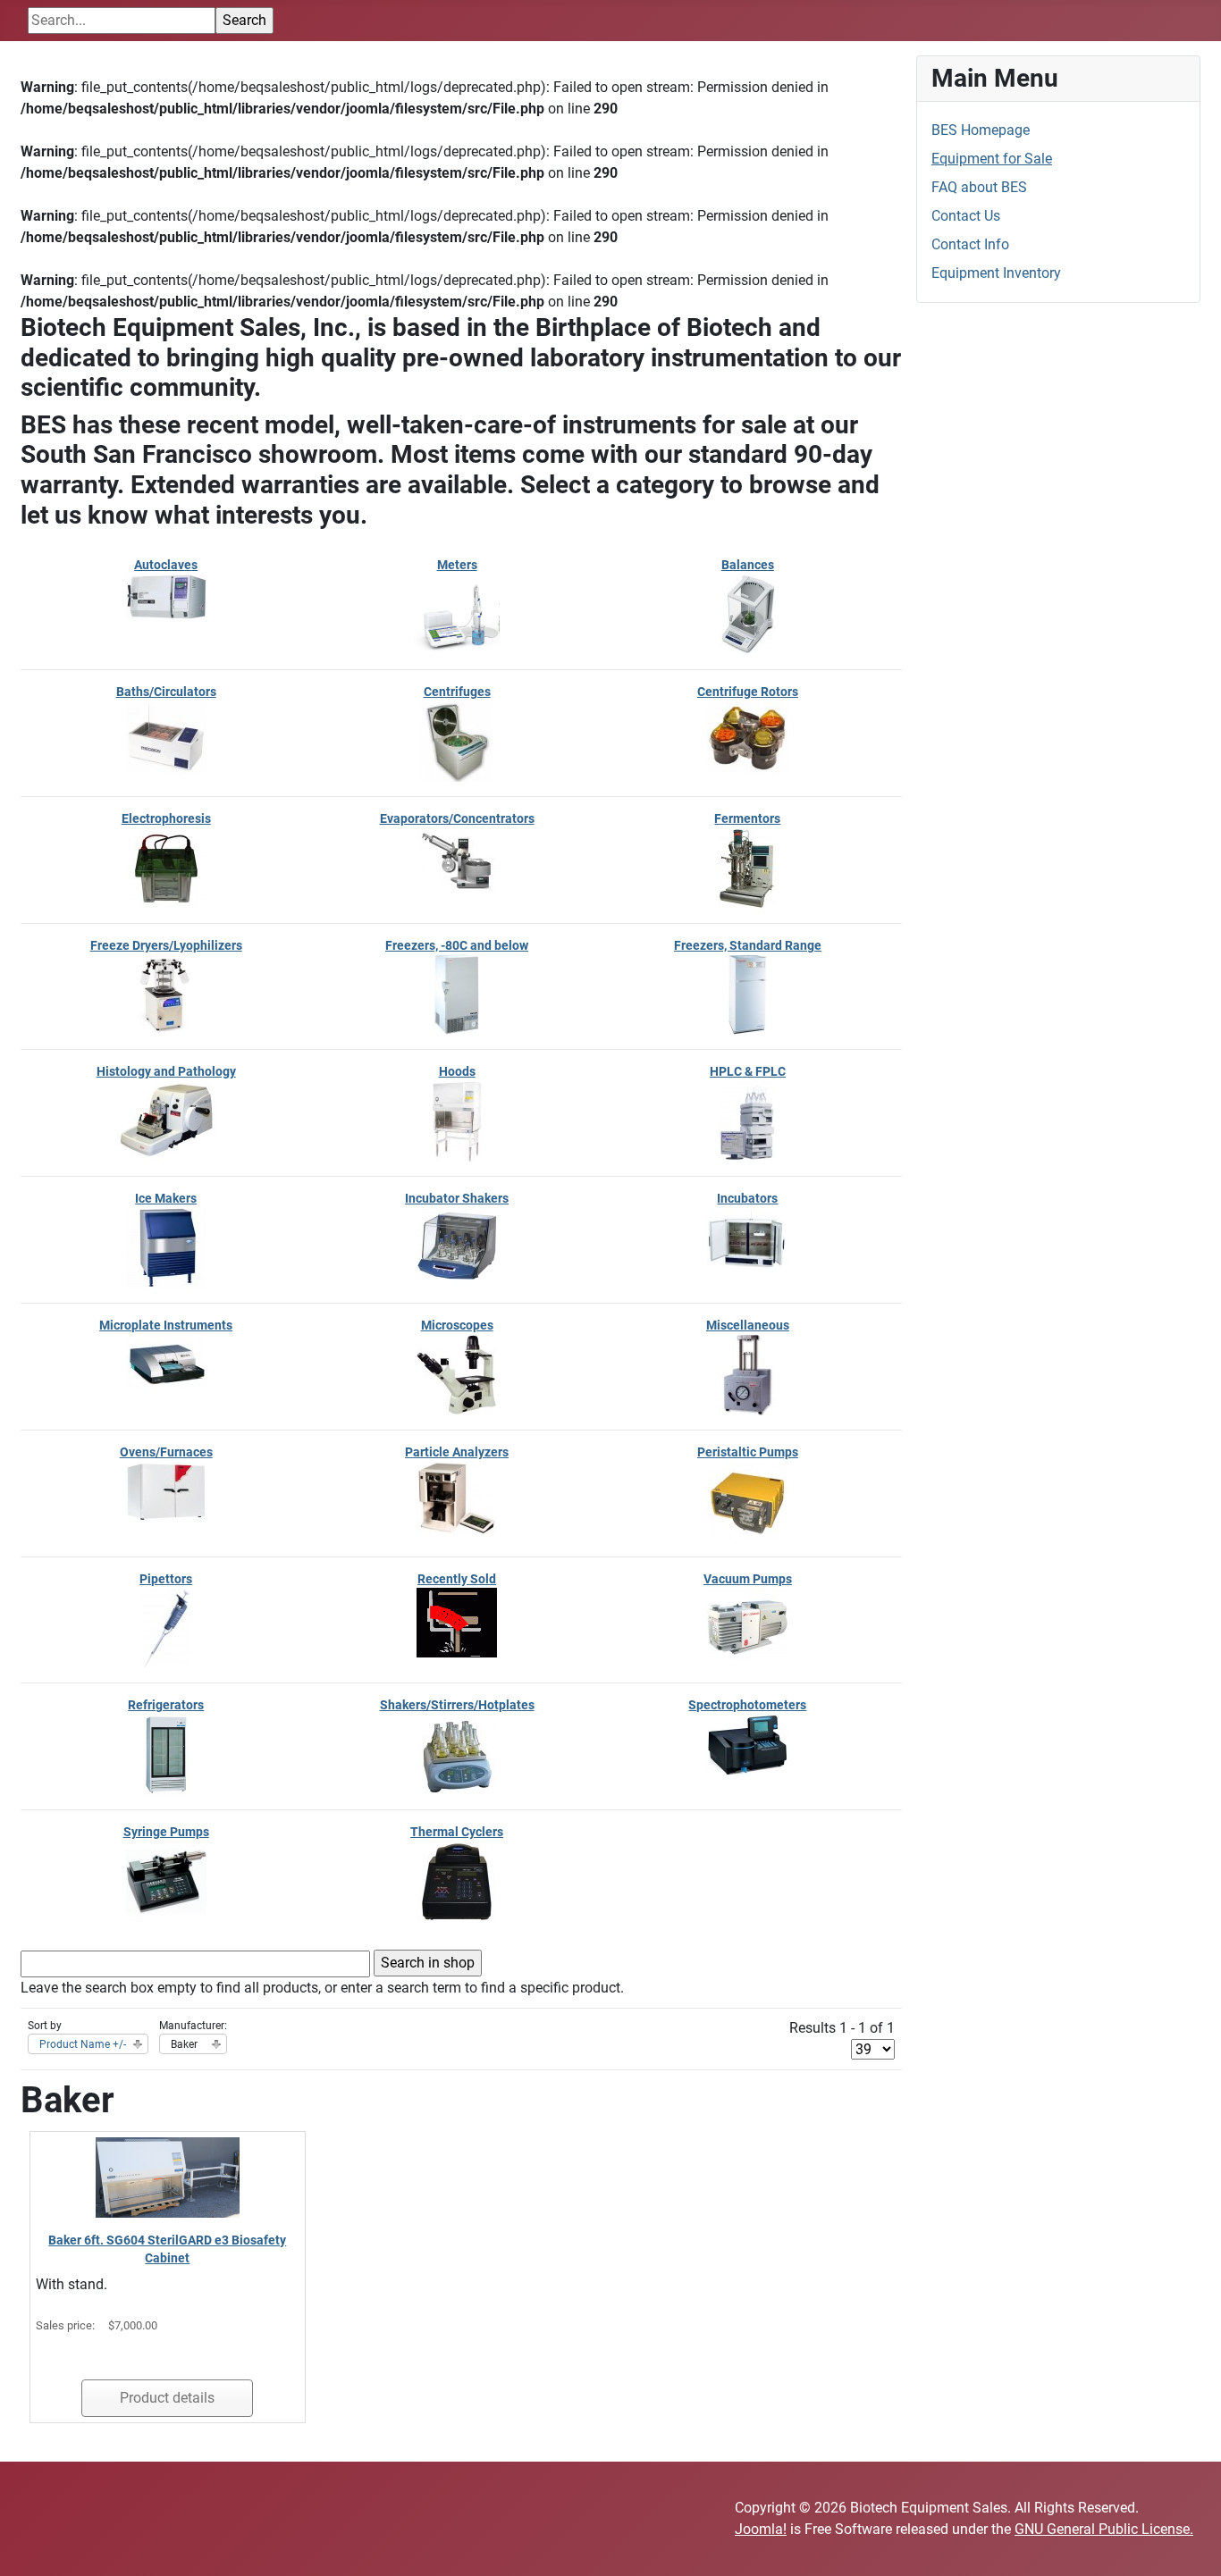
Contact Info (970, 244)
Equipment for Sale (992, 159)
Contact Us (966, 216)
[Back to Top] (1190, 2543)
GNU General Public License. (1104, 2529)
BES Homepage (981, 130)
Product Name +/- (83, 2044)
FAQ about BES (979, 187)
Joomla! (761, 2529)
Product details (167, 2398)
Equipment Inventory (996, 273)
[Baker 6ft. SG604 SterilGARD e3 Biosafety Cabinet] (168, 2176)
